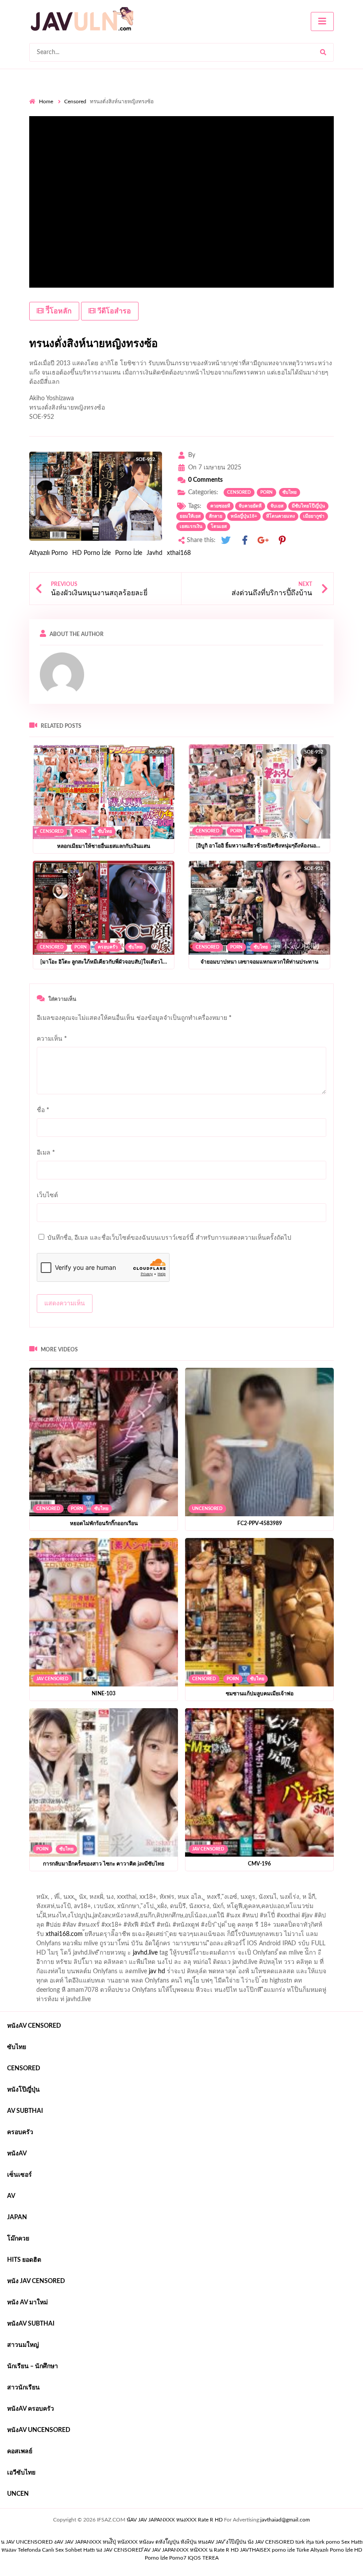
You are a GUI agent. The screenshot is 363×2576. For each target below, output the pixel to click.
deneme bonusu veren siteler (152, 1890)
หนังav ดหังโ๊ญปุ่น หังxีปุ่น (168, 2542)
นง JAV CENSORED (119, 2550)
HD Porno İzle (91, 553)
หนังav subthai (31, 2324)
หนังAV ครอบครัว (31, 2409)
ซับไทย (290, 492)
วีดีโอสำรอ (113, 311)
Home (46, 101)
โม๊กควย (18, 2239)
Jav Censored (52, 1679)
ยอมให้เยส (190, 516)
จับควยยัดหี (250, 506)
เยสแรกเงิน (191, 527)
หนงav (9, 2550)
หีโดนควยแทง (280, 516)
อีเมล (46, 1153)
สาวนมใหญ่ (23, 2345)
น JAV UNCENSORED (27, 2542)
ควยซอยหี (220, 506)
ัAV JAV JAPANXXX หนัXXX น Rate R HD (191, 2550)
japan (17, 2217)
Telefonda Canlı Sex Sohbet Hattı (56, 2550)
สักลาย (216, 516)
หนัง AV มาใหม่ (27, 2303)
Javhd (154, 553)
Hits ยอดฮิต (24, 2260)
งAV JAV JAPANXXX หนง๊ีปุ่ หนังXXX (96, 2542)
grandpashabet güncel (136, 1899)
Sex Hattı (352, 2542)
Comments (205, 480)
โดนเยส (219, 527)
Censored (75, 101)
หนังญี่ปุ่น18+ (244, 516)
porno (37, 1890)
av (11, 2196)
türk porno (328, 2542)
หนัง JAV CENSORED (36, 2281)
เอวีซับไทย (21, 2473)
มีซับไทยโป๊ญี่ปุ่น (308, 506)
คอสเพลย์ (20, 2451)
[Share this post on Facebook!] (245, 541)
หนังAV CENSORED (34, 2026)
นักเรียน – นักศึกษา (33, 2366)
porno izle (61, 1890)
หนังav (17, 2154)
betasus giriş (214, 1890)
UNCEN (18, 2494)
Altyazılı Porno (48, 553)
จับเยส (277, 506)
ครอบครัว (108, 947)
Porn (266, 492)
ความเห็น (52, 1039)
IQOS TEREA (203, 2558)
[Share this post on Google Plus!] (263, 541)
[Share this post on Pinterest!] (282, 541)
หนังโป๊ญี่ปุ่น (23, 2090)
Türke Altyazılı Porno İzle (324, 2550)
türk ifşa (305, 2542)
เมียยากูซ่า (314, 516)
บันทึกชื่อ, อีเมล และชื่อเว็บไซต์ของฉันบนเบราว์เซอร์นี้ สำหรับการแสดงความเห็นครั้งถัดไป (169, 1238)
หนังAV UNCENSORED (39, 2430)
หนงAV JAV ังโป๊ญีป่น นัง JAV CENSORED (246, 2542)
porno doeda (93, 1890)
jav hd (157, 1971)
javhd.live (145, 1953)
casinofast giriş (49, 1899)
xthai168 (179, 553)
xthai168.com (64, 1934)
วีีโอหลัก (58, 311)
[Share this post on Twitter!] (226, 541)
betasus (249, 1890)
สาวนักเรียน (23, 2388)
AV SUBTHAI (25, 2111)
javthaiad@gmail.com (285, 2520)
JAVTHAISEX (255, 2550)
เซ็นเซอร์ (19, 2175)
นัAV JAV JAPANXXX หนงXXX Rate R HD (175, 2520)
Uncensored (207, 1509)
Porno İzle (129, 553)
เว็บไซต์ (47, 1195)
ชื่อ (43, 1110)
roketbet (88, 1899)
